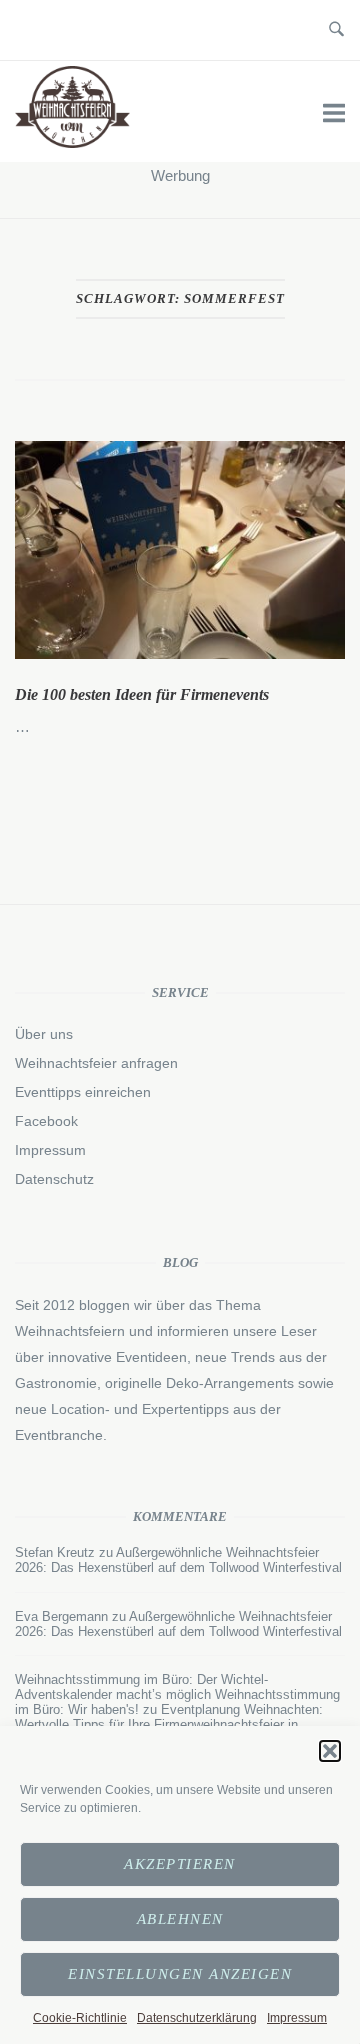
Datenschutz (54, 1179)
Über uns (44, 1034)
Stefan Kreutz (55, 1552)
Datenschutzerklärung (197, 2018)
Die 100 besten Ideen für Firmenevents (142, 694)
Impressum (297, 2018)
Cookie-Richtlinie (80, 2018)
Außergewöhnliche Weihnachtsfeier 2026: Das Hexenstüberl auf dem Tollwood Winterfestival (178, 1560)
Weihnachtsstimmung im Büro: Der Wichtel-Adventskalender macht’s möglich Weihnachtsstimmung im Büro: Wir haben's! (177, 1694)
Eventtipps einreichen (83, 1092)
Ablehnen (180, 1919)
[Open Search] (336, 30)
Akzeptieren (180, 1864)
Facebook (46, 1121)
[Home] (72, 142)
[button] (330, 1751)
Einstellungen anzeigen (180, 1974)
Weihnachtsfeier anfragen (96, 1063)
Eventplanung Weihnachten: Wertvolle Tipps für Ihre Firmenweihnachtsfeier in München (169, 1724)
